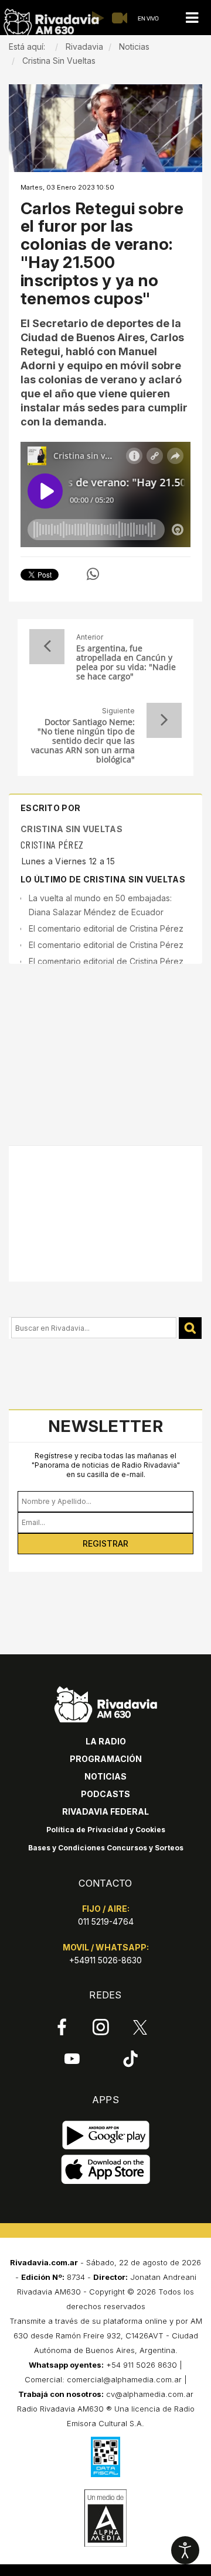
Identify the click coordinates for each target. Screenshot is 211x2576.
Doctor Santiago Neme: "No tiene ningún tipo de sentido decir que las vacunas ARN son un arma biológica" (83, 741)
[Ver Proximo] (164, 720)
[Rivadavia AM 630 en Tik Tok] (130, 2059)
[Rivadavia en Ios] (106, 2170)
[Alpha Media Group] (105, 2518)
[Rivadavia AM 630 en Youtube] (72, 2059)
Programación (106, 1759)
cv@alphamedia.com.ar (150, 2394)
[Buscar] (190, 1328)
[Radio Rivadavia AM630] (51, 23)
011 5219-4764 (106, 1921)
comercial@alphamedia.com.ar (124, 2379)
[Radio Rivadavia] (106, 1703)
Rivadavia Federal (105, 1811)
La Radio (106, 1741)
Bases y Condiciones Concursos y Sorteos (106, 1848)
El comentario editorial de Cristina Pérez (106, 928)
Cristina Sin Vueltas (72, 829)
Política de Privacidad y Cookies (106, 1830)
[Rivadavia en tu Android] (106, 2136)
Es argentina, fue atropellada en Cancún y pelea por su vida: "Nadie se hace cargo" (126, 662)
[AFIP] (105, 2457)
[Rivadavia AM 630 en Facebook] (62, 2027)
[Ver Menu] (192, 18)
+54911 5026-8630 (105, 1960)
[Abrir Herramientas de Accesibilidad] (185, 2550)
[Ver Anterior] (47, 647)
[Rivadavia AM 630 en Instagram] (101, 2027)
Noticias (105, 1776)
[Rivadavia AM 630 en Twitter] (140, 2027)
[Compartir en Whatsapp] (93, 574)
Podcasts (105, 1794)
